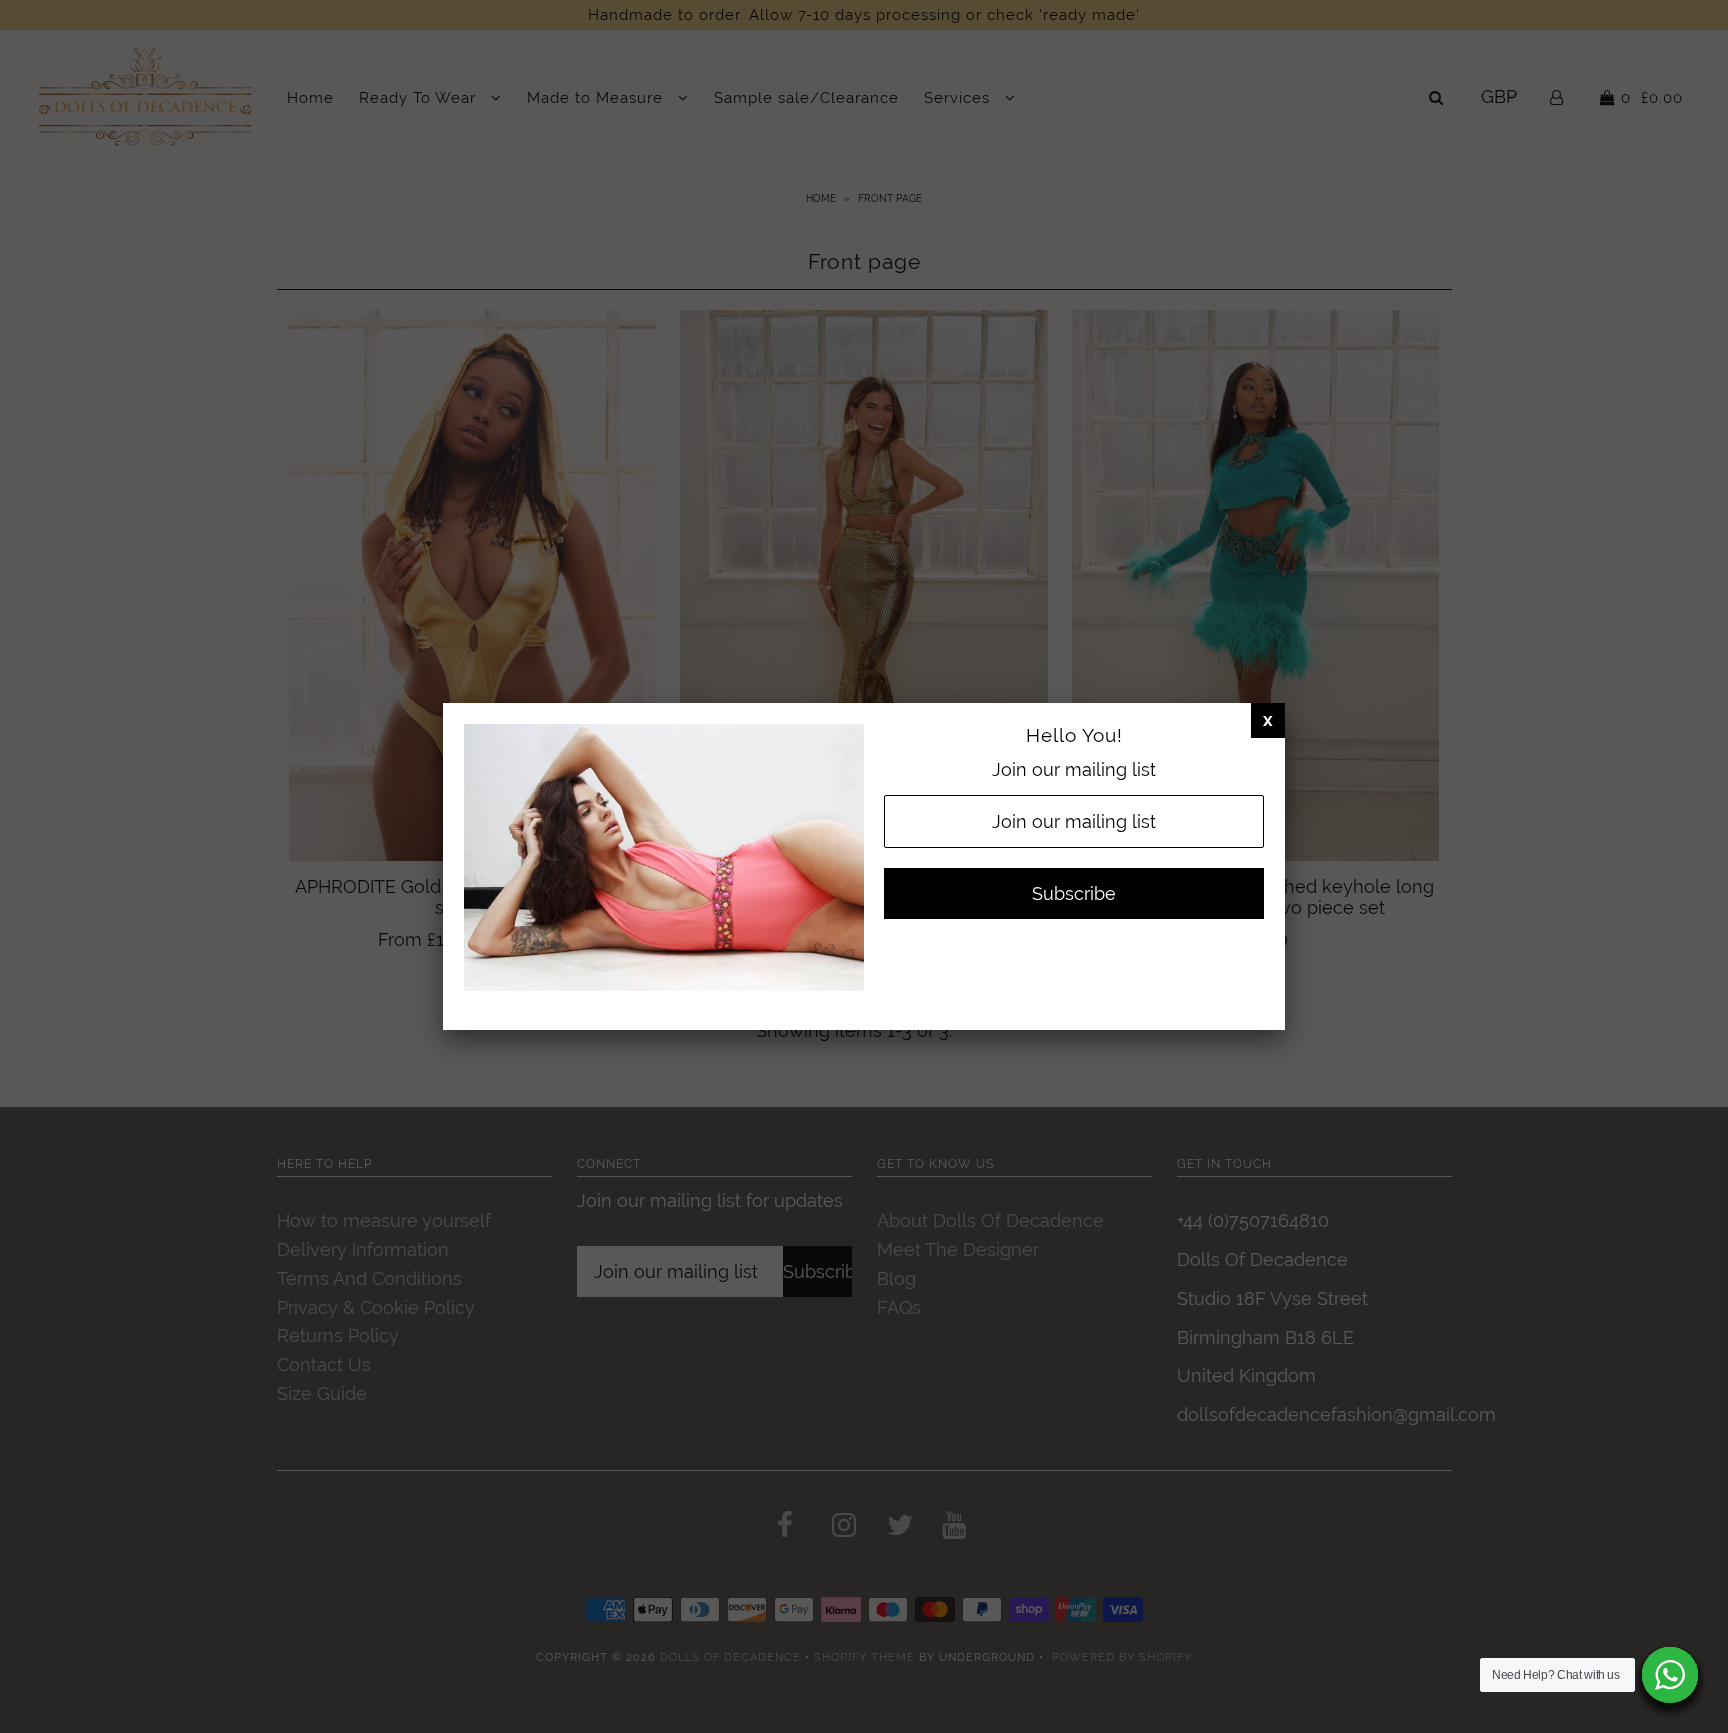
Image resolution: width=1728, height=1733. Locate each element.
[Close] (1268, 720)
